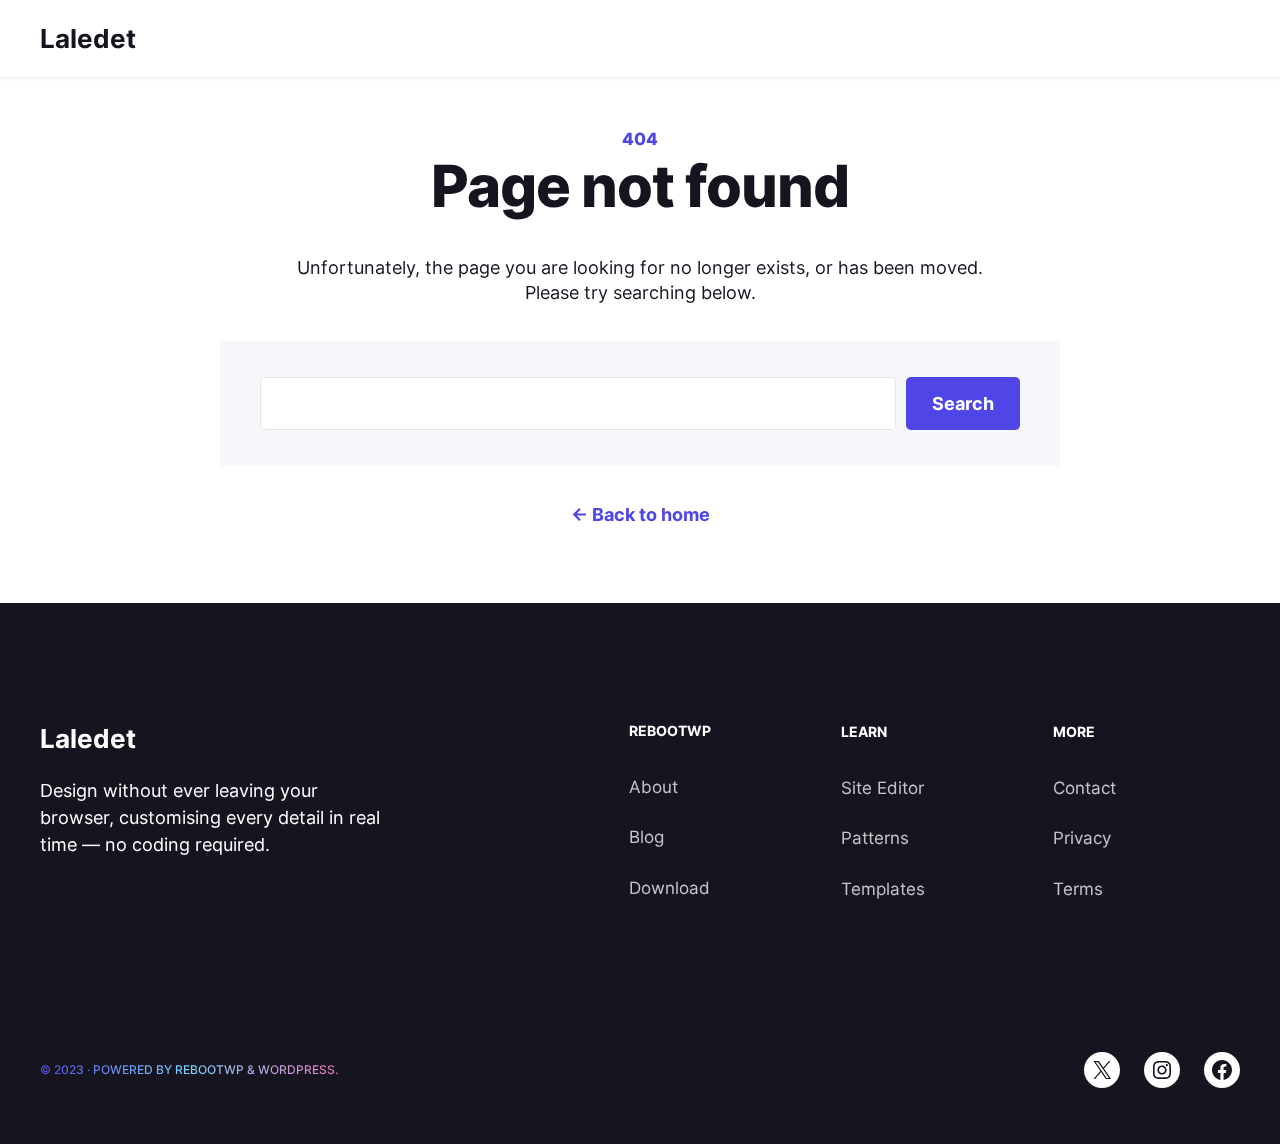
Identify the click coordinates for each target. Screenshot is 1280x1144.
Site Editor (882, 788)
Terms (1078, 889)
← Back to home (640, 514)
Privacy (1082, 838)
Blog (646, 837)
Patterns (875, 838)
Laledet (88, 38)
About (653, 787)
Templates (883, 889)
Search (963, 403)
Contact (1084, 788)
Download (669, 888)
